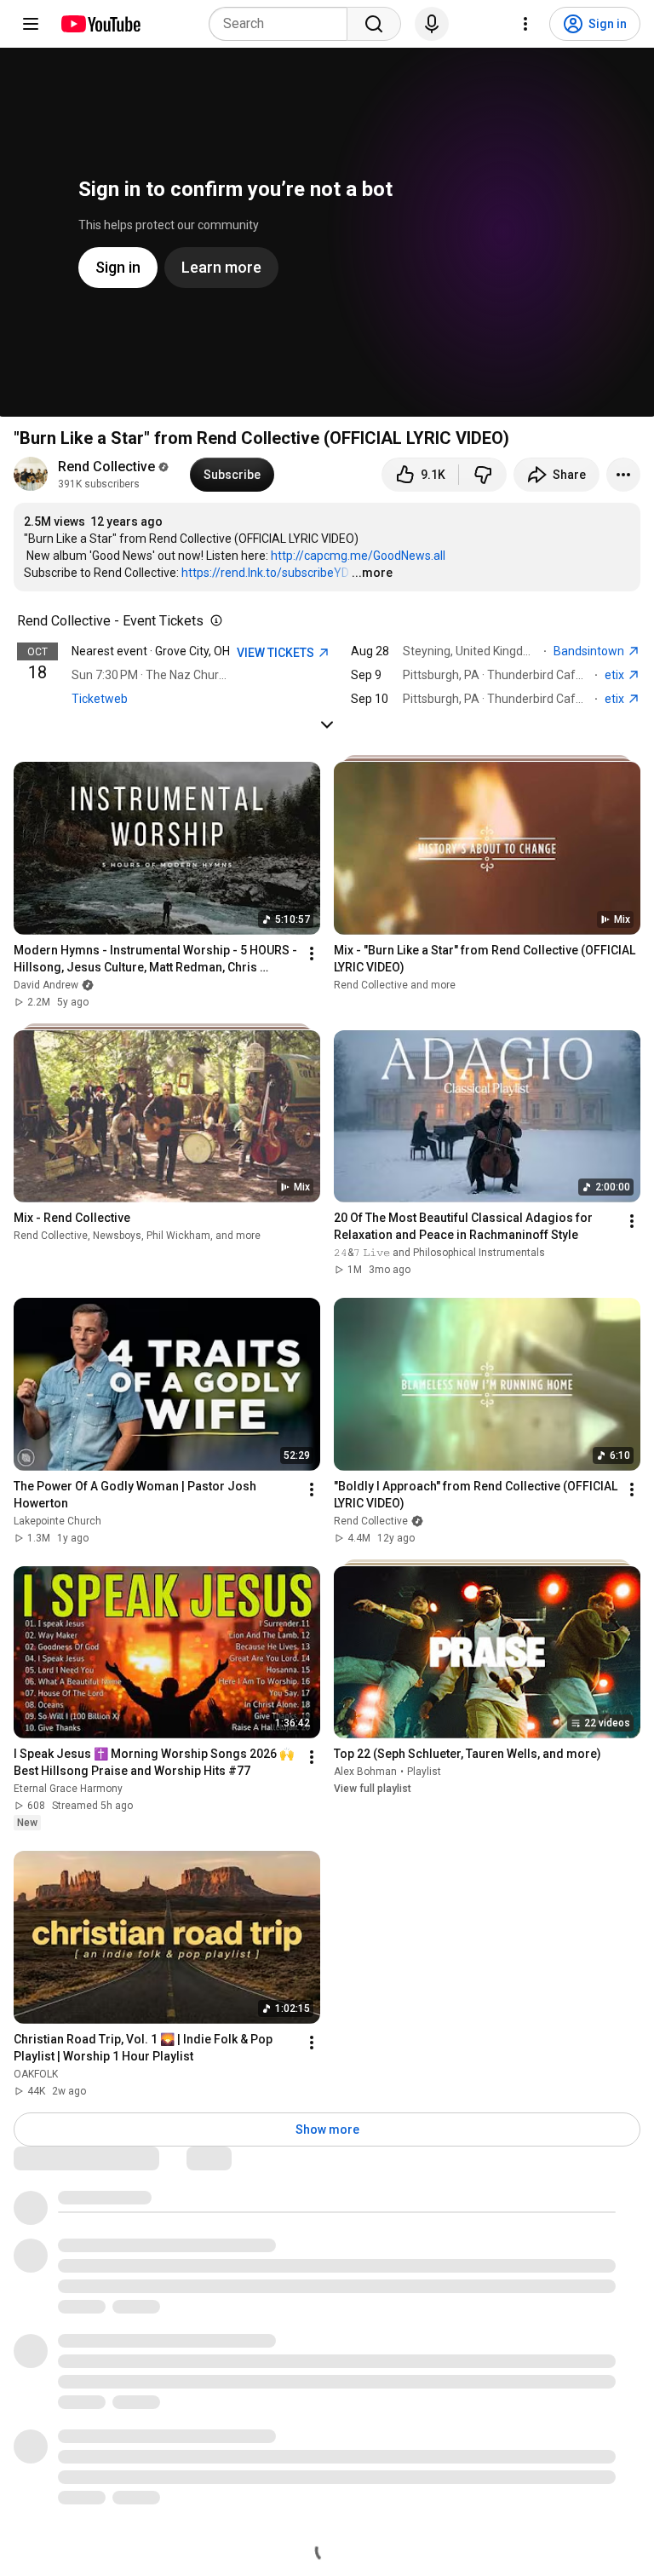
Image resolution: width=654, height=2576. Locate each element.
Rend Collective (106, 467)
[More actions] (623, 475)
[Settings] (525, 24)
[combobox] (283, 24)
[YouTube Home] (100, 24)
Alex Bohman (365, 1772)
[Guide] (31, 24)
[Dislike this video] (483, 475)
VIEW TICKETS (277, 653)
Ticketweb (100, 699)
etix (616, 675)
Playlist (424, 1772)
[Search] (374, 24)
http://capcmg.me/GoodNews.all (358, 556)
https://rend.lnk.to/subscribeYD (265, 573)
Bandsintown (590, 651)
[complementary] (213, 621)
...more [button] (372, 573)
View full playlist (373, 1789)
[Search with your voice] (432, 24)
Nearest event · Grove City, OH (151, 651)
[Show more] (327, 724)
